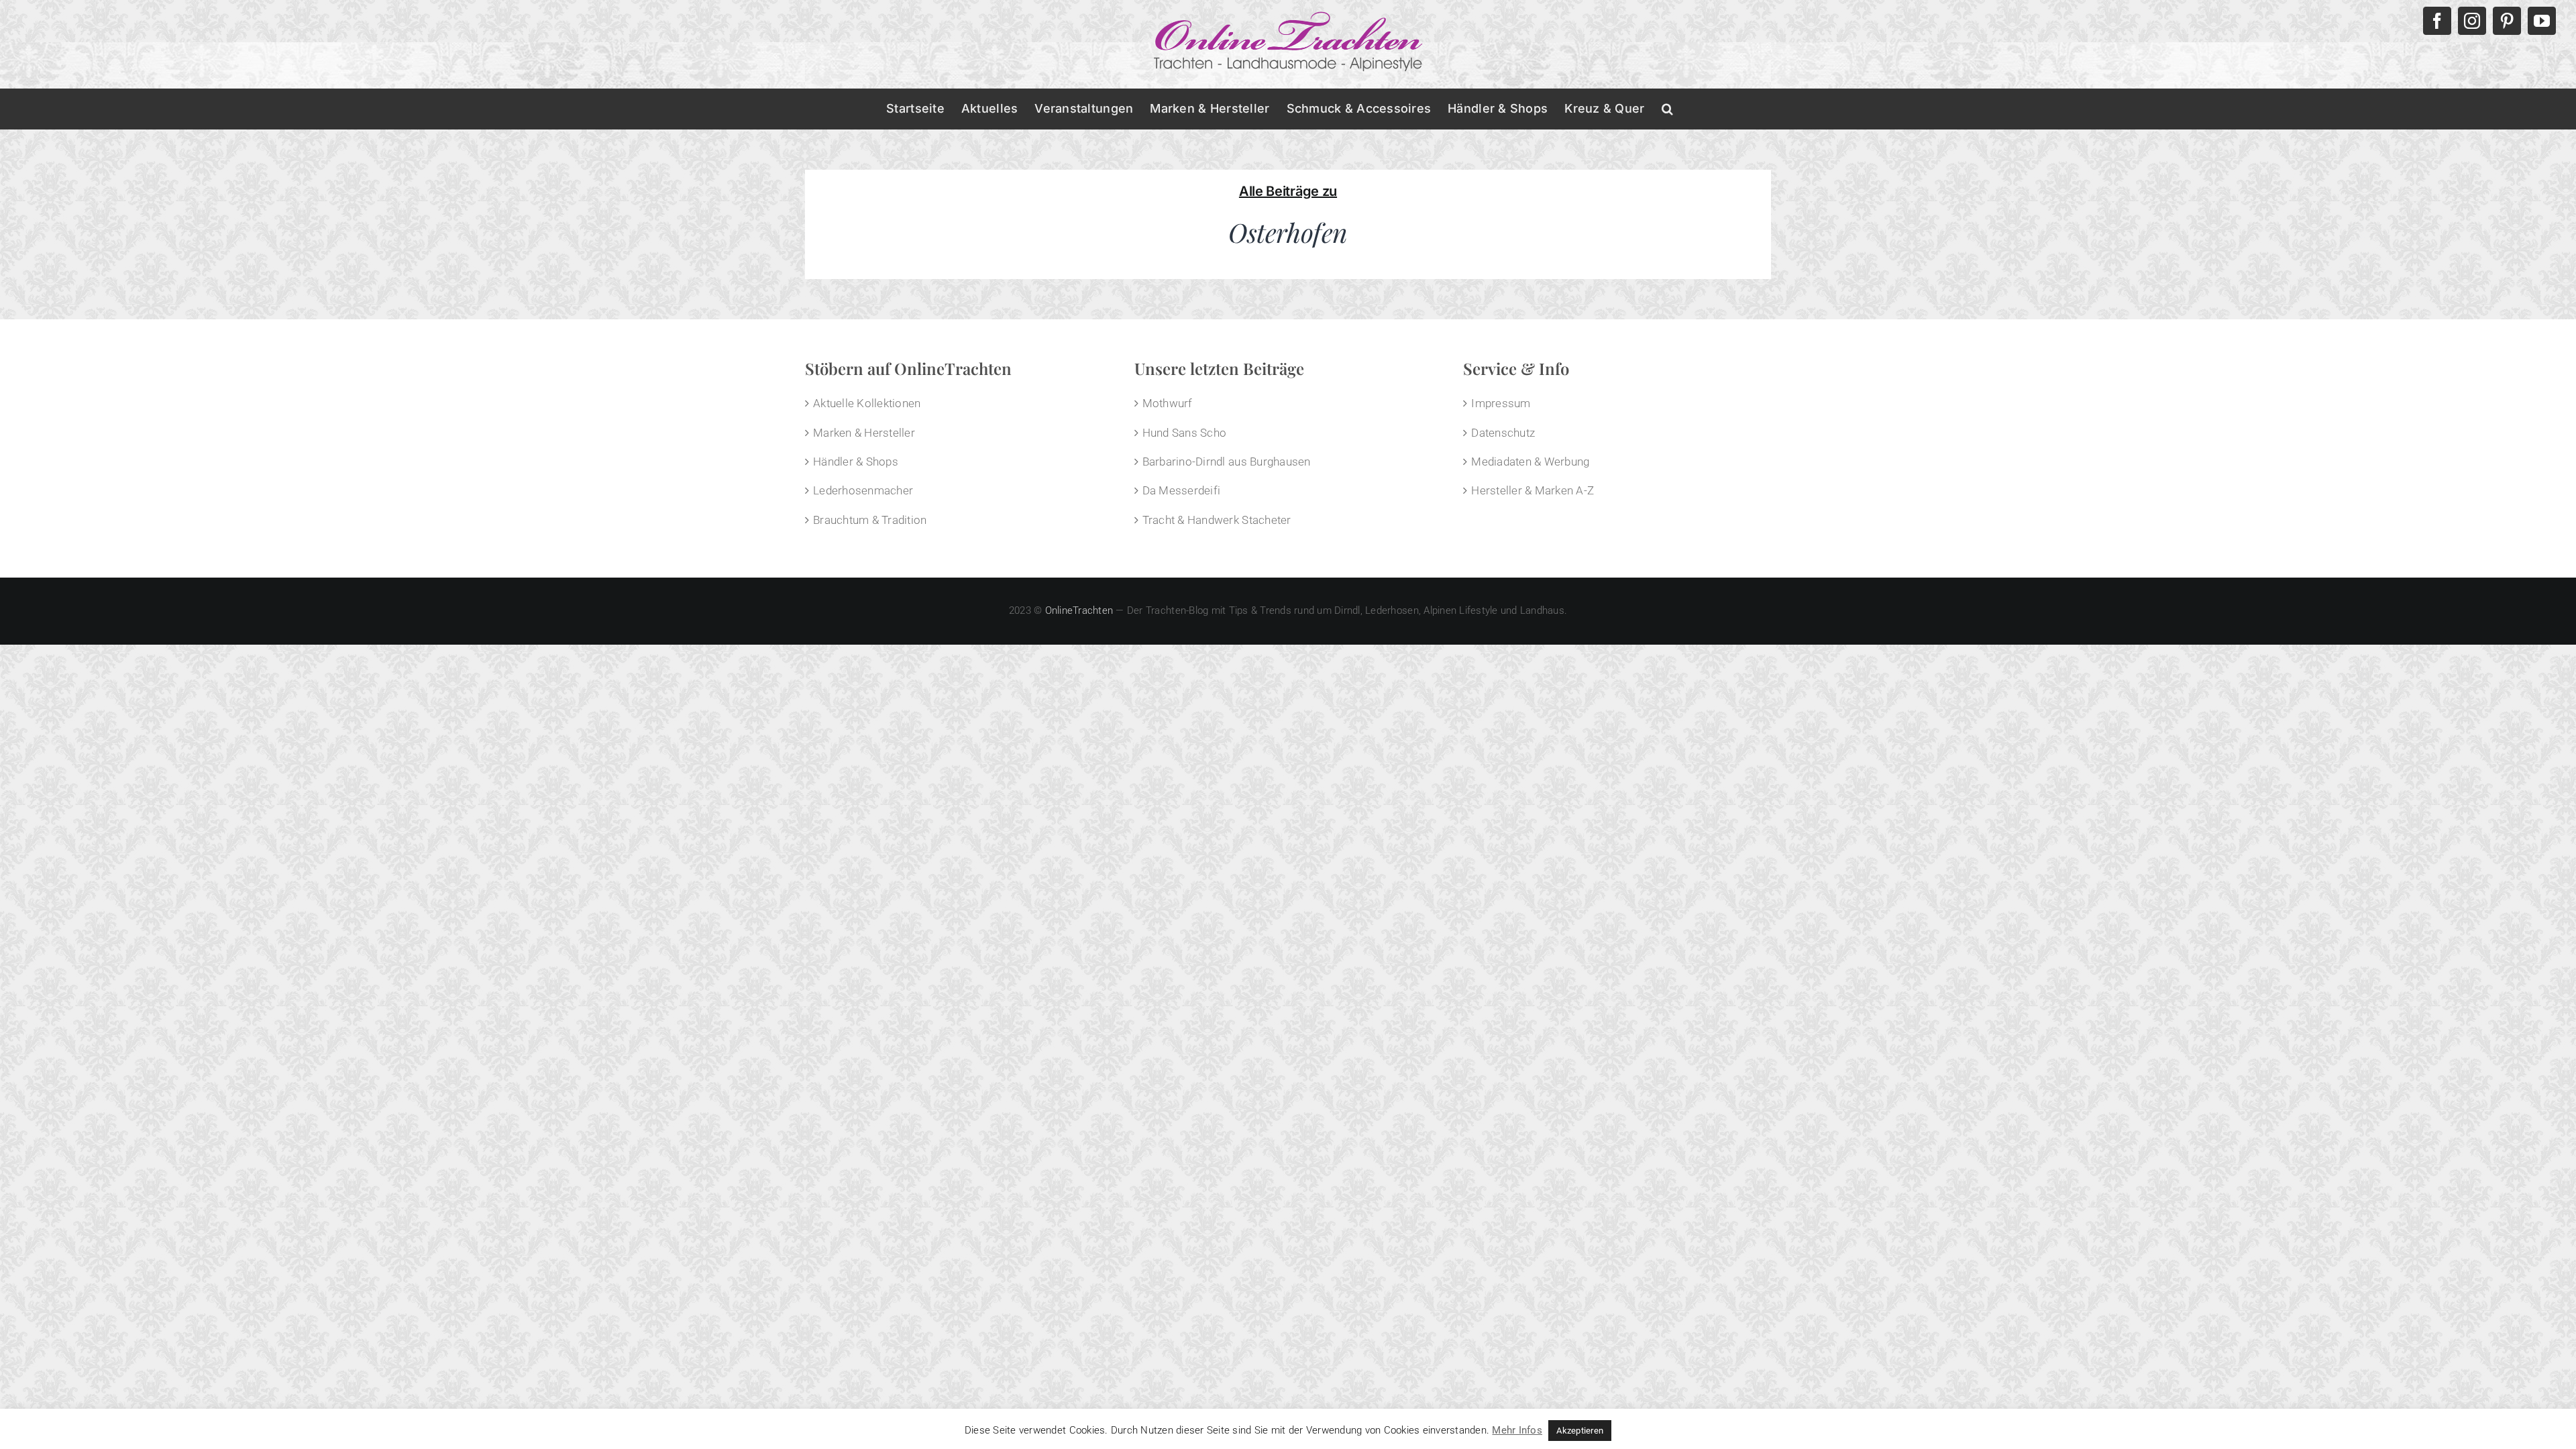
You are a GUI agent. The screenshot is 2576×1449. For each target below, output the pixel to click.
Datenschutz (1503, 433)
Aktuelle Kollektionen (867, 403)
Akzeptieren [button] (1580, 1431)
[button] (1667, 109)
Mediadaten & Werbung (1530, 462)
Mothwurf (1168, 403)
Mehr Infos (1517, 1430)
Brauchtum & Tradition (870, 520)
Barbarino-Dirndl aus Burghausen (1227, 462)
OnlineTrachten (1079, 610)
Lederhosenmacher (863, 490)
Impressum (1501, 403)
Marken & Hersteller (864, 433)
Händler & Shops (856, 462)
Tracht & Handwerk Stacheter (1217, 520)
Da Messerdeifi (1182, 490)
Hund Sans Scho (1185, 433)
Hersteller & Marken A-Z (1533, 490)
